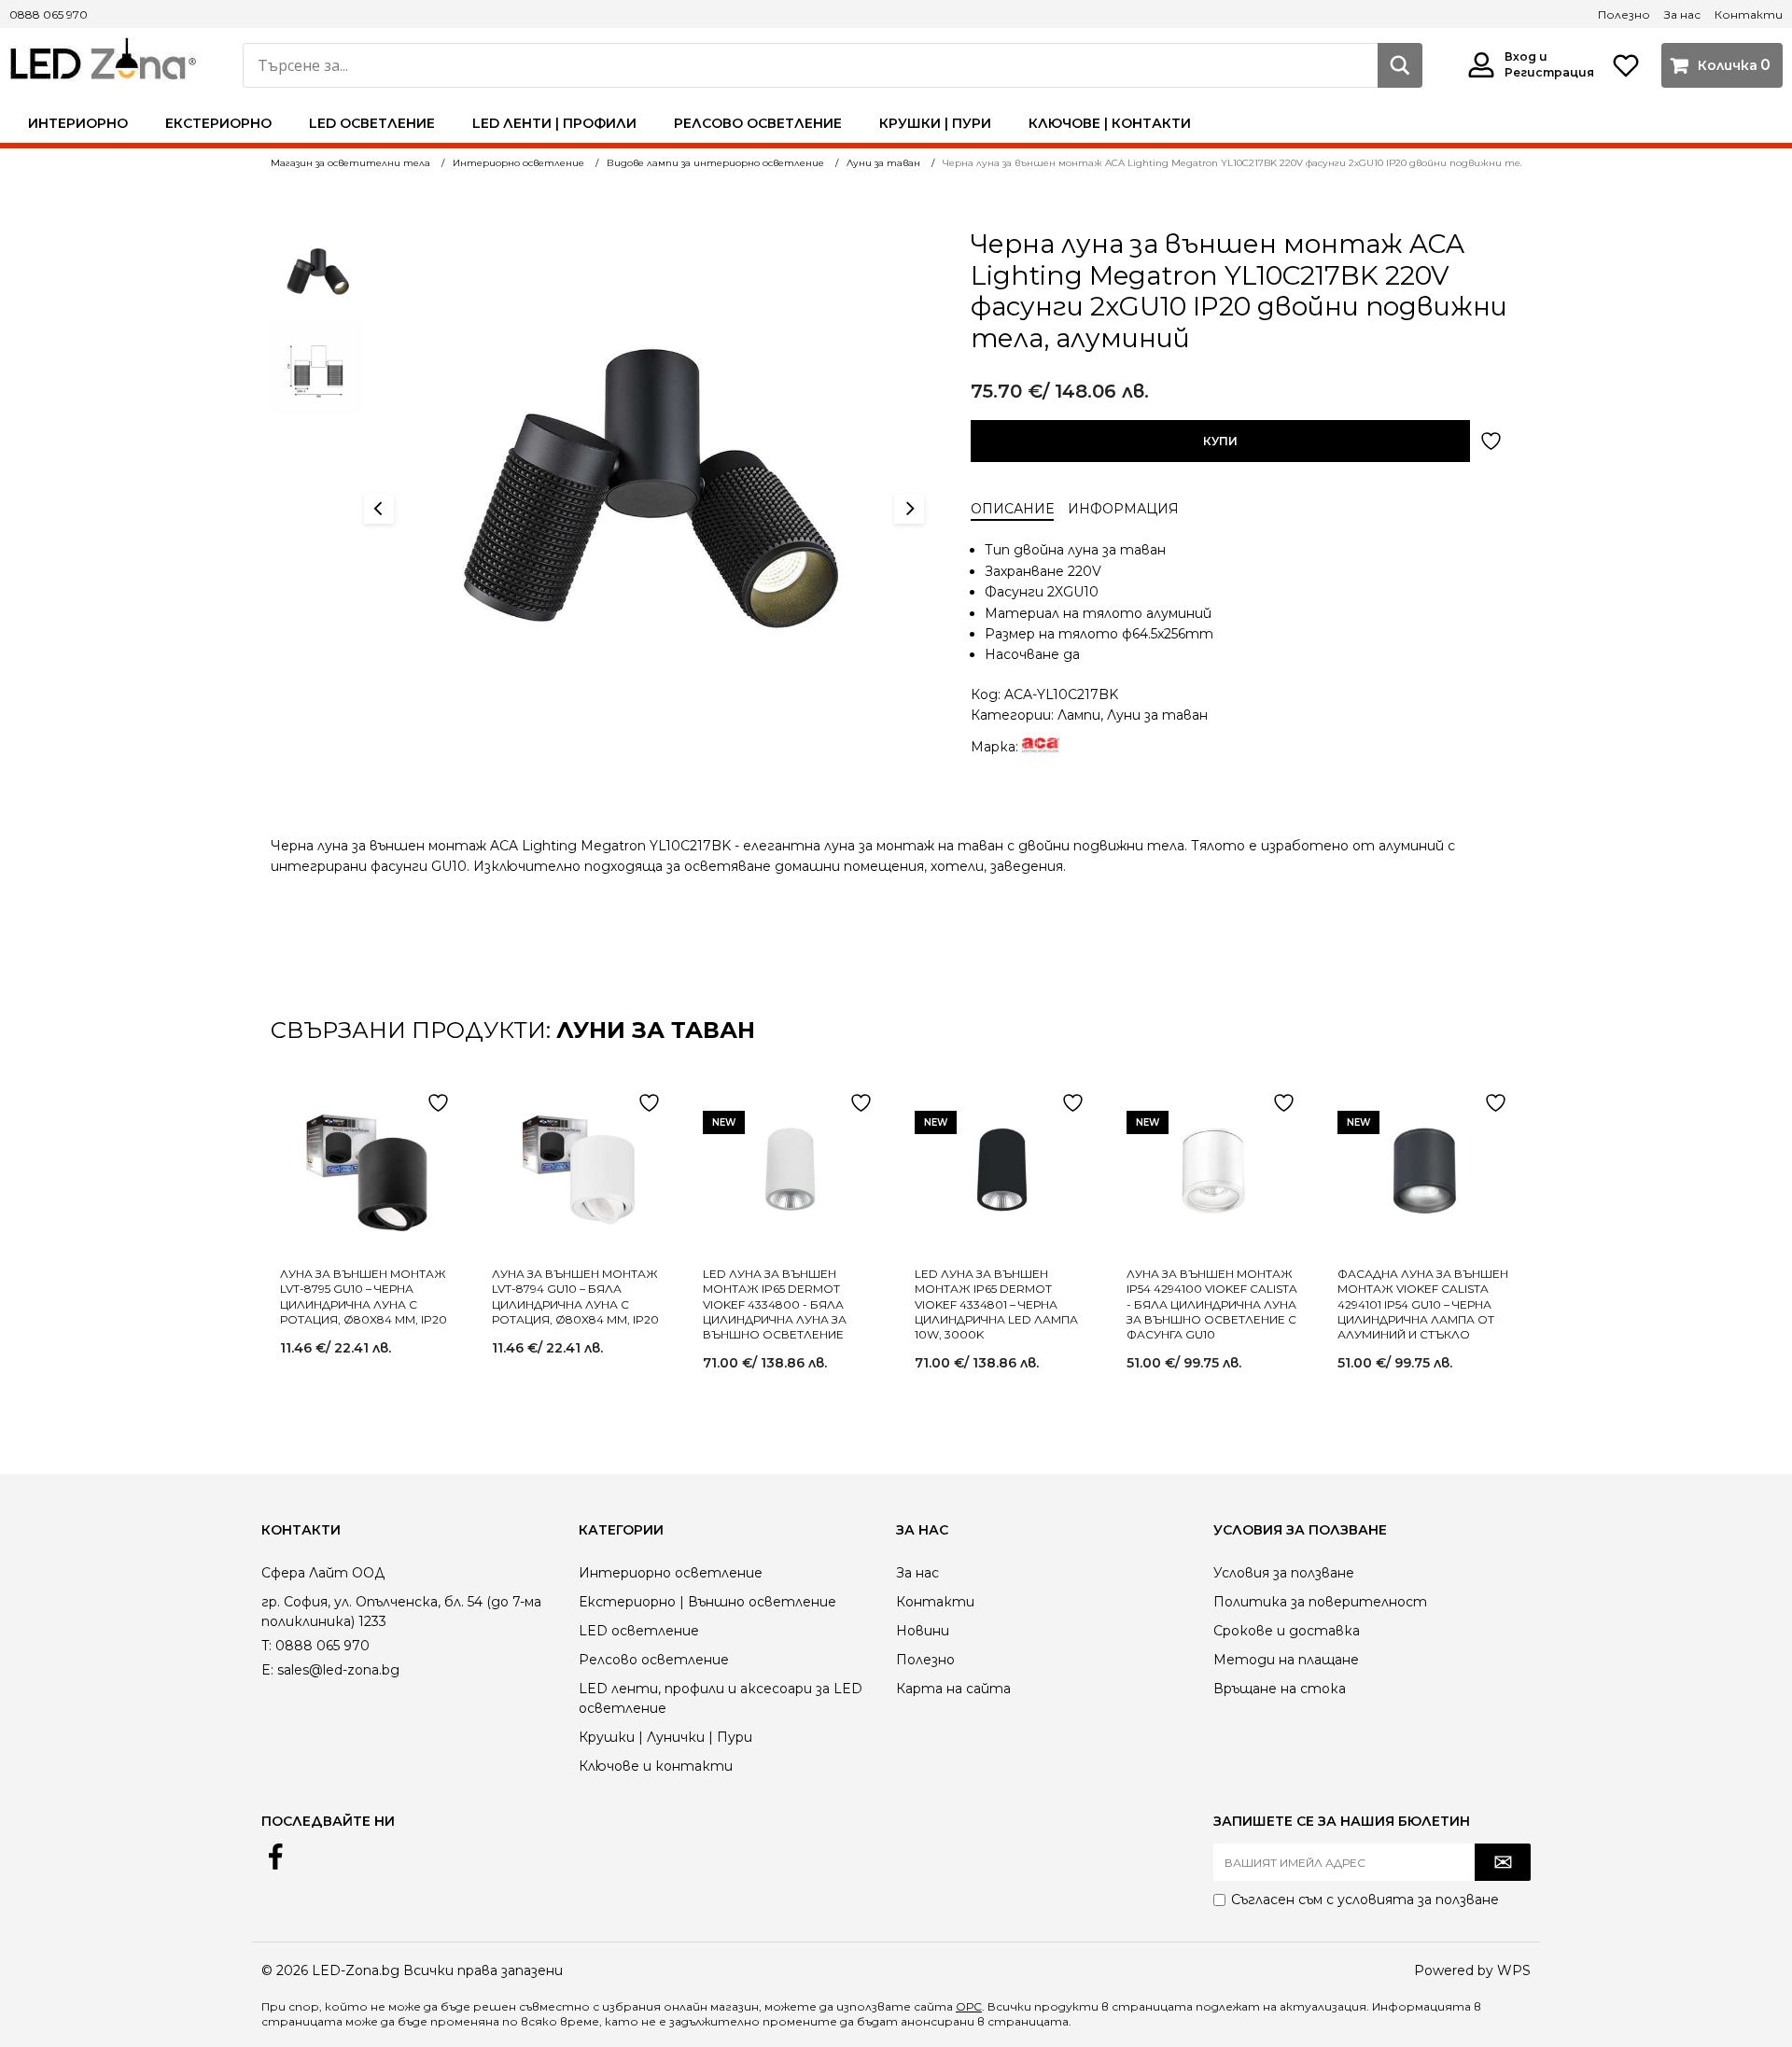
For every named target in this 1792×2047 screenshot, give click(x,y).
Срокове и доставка (1287, 1631)
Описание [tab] (1012, 509)
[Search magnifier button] (1400, 65)
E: (267, 1670)
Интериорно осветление (671, 1573)
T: (266, 1646)
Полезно (1624, 14)
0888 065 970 (49, 14)
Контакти (1749, 14)
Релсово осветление (758, 123)
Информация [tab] (1123, 509)
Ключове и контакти (656, 1766)
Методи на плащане (1286, 1660)
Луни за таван (1157, 715)
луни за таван (656, 1030)
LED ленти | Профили (554, 123)
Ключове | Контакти (1110, 123)
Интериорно (78, 123)
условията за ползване (1418, 1900)
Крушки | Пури (935, 123)
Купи (1220, 441)
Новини (923, 1631)
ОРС (969, 2006)
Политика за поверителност (1320, 1602)
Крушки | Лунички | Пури (665, 1737)
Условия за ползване (1284, 1573)
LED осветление (372, 123)
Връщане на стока (1280, 1689)
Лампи (1079, 715)
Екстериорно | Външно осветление (707, 1602)
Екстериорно (218, 123)
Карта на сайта (953, 1689)
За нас (1682, 14)
